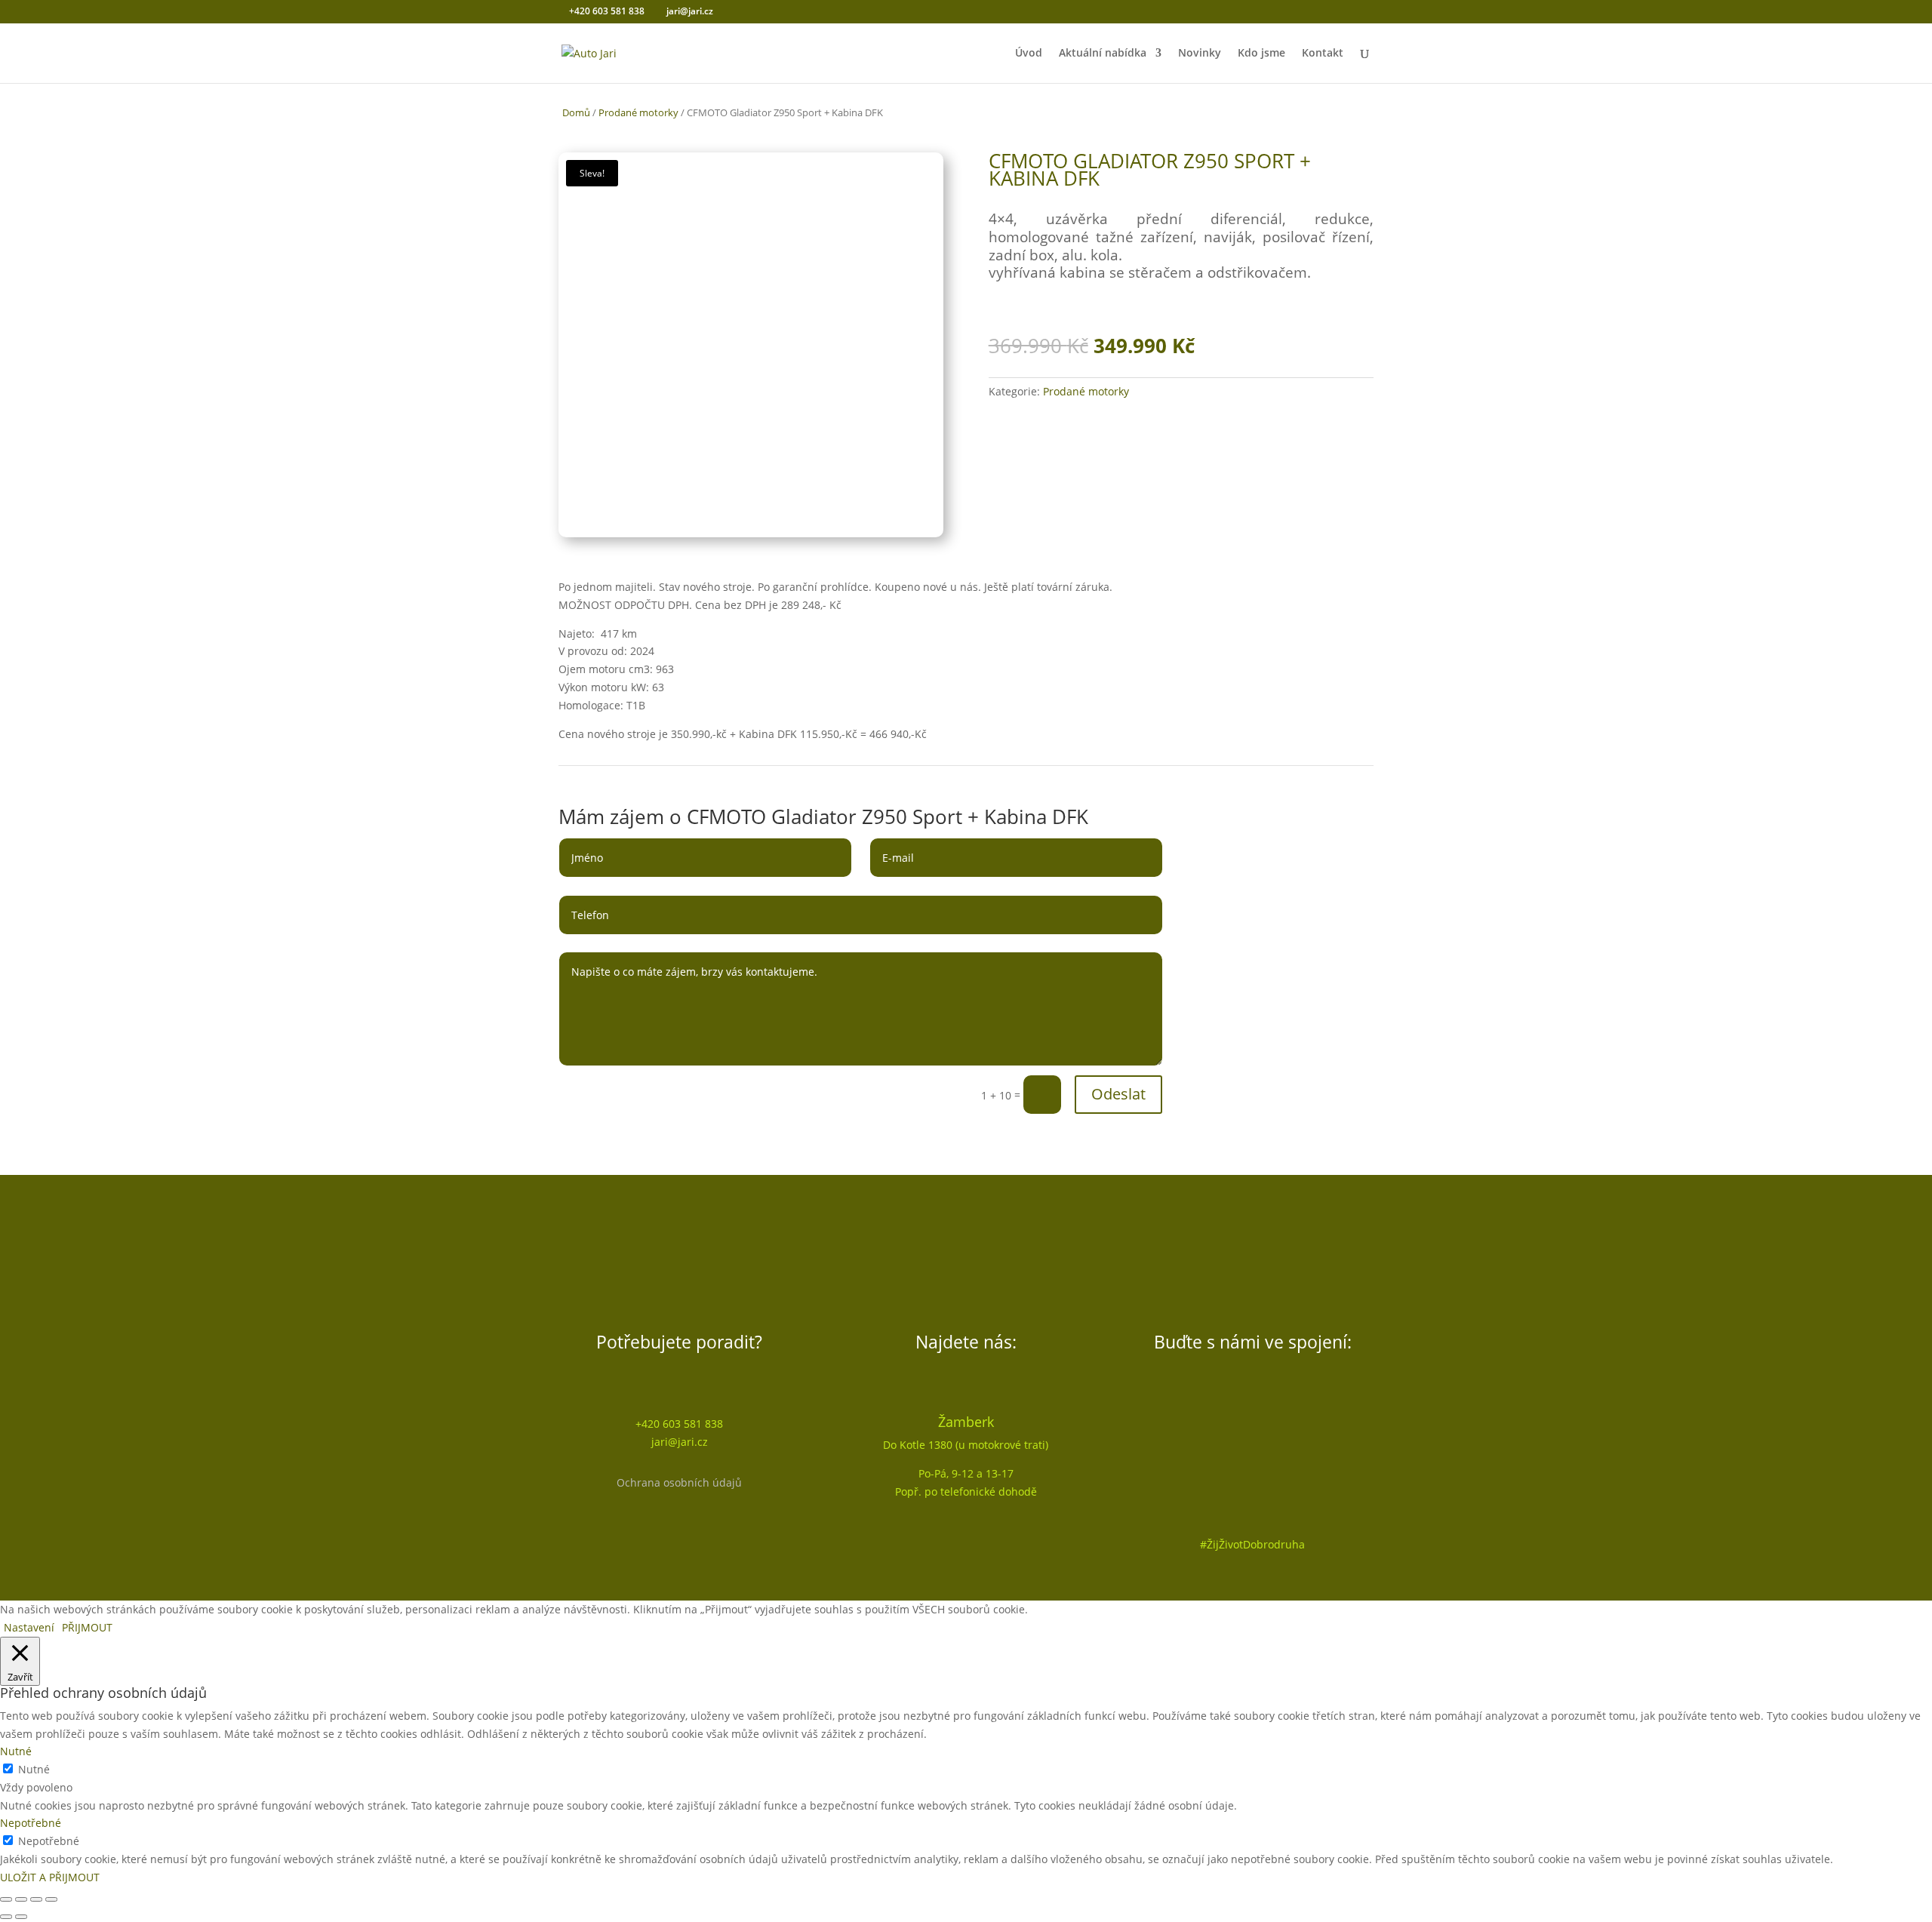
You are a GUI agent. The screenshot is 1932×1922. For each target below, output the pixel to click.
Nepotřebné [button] (31, 1823)
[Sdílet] (36, 1899)
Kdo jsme (1261, 54)
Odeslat (1118, 1094)
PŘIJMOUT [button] (87, 1627)
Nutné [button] (16, 1751)
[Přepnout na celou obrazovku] (21, 1899)
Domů (576, 112)
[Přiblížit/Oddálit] (6, 1899)
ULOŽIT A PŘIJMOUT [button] (50, 1877)
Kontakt (1323, 54)
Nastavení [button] (29, 1627)
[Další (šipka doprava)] (21, 1917)
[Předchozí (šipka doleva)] (6, 1917)
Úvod (1029, 54)
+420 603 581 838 (606, 11)
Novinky (1200, 54)
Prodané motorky (638, 112)
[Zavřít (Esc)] (51, 1899)
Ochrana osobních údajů (679, 1482)
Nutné (34, 1769)
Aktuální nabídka (1103, 54)
